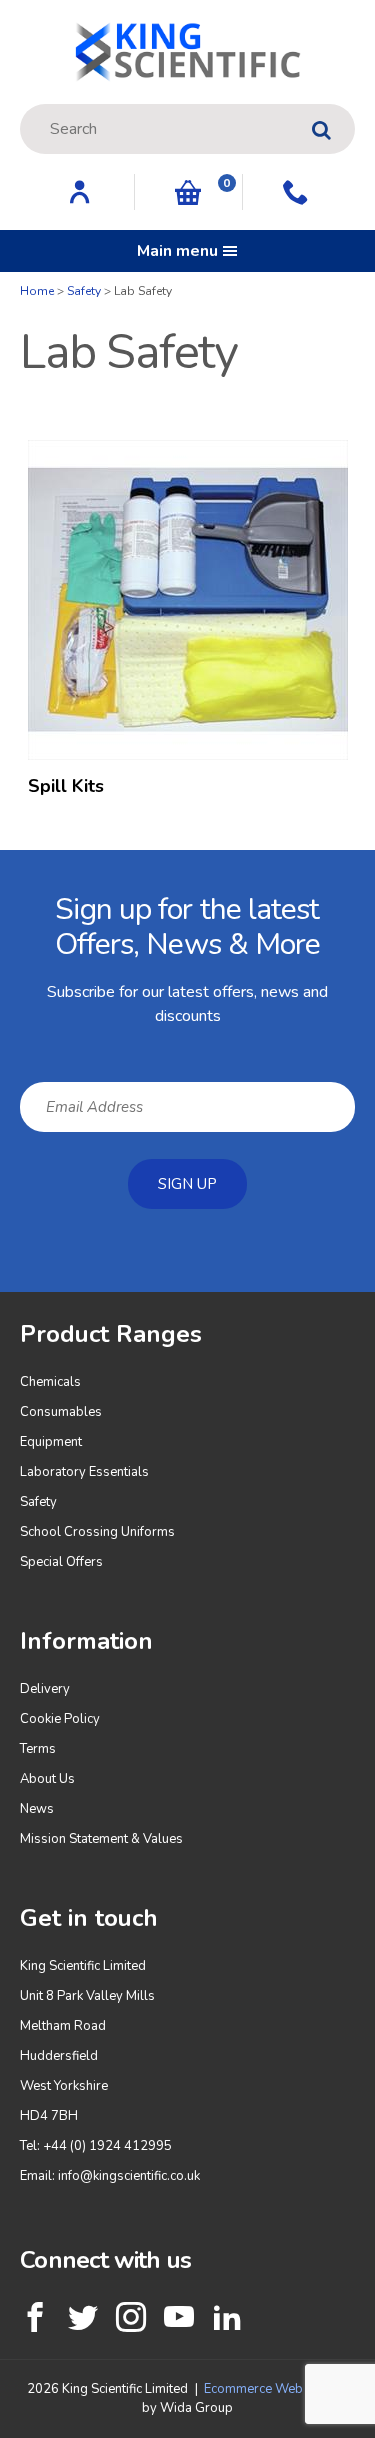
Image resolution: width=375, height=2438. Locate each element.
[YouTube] (179, 2317)
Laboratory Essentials (84, 1472)
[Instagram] (131, 2317)
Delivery (45, 1689)
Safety (84, 291)
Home (37, 291)
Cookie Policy (60, 1719)
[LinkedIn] (227, 2317)
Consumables (61, 1412)
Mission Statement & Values (101, 1839)
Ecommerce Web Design (276, 2389)
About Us (47, 1779)
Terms (38, 1749)
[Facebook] (35, 2317)
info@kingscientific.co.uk (129, 2176)
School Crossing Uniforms (97, 1532)
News (37, 1809)
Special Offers (61, 1562)
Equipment (51, 1442)
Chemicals (50, 1382)
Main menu (177, 251)
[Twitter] (83, 2317)
